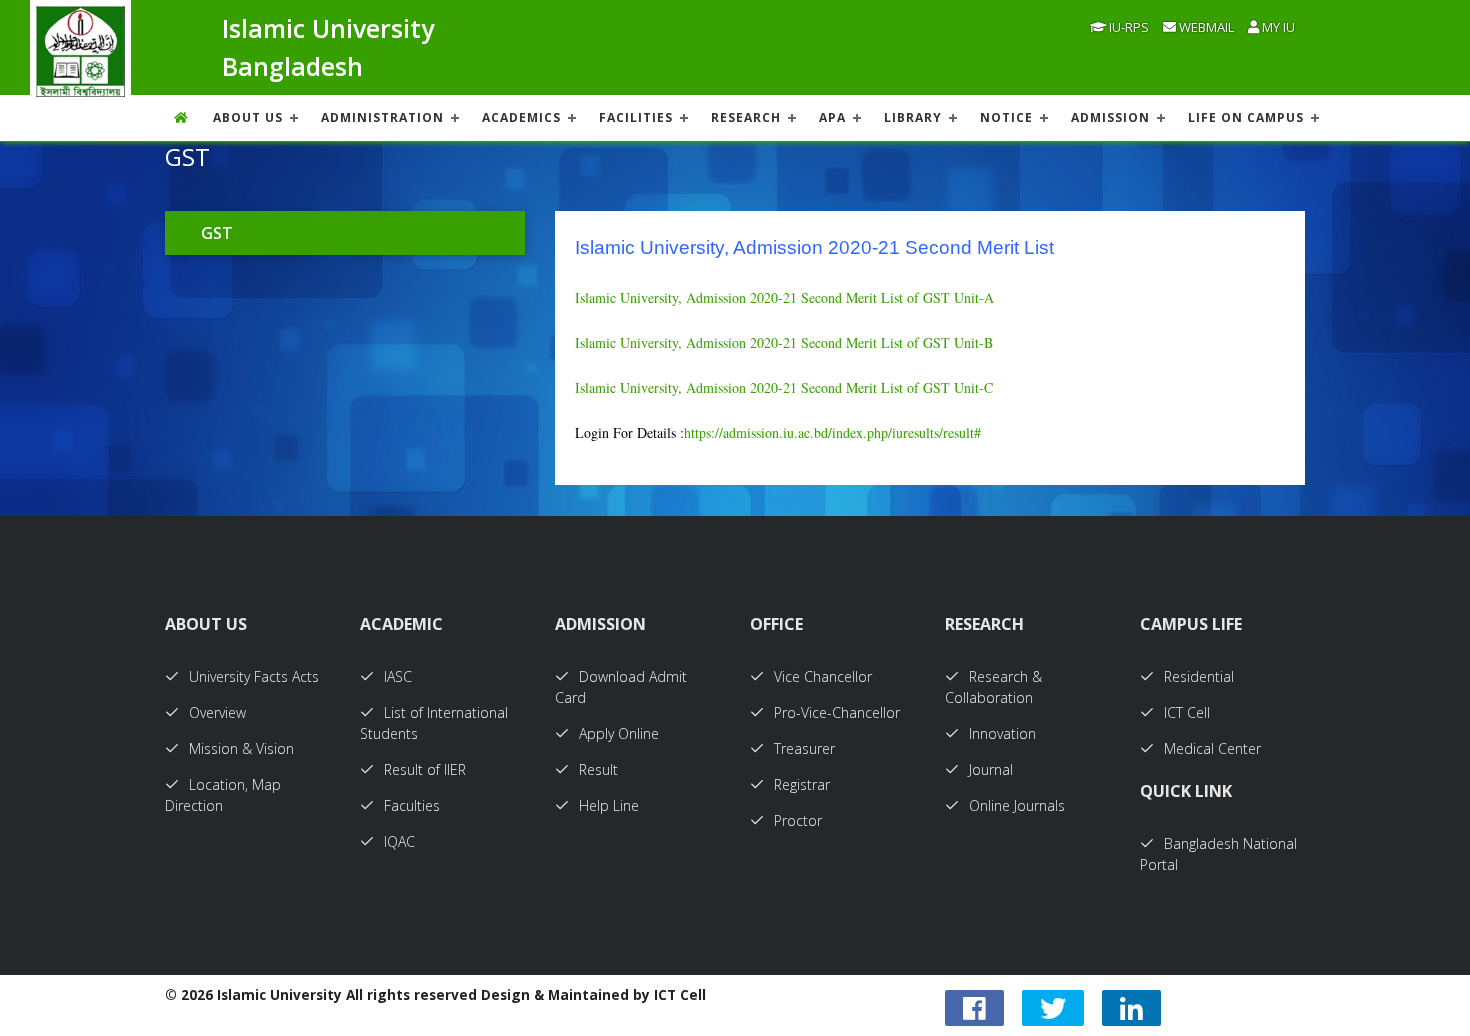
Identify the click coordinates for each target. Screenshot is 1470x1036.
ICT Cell (1187, 712)
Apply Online (619, 733)
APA (832, 117)
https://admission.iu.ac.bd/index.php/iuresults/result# (832, 432)
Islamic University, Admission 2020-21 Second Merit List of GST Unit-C (784, 387)
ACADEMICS (521, 117)
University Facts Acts (254, 676)
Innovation (1002, 733)
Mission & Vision (241, 748)
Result (598, 769)
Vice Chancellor (823, 676)
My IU (1277, 27)
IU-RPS (1127, 27)
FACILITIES (636, 117)
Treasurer (804, 748)
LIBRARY (913, 117)
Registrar (802, 784)
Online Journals (1017, 805)
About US (248, 117)
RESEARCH (746, 117)
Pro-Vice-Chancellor (837, 712)
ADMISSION (1110, 117)
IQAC (399, 841)
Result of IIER (425, 769)
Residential (1199, 676)
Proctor (798, 820)
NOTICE (1006, 117)
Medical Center (1212, 748)
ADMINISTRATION (382, 117)
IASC (398, 676)
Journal (991, 769)
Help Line (609, 805)
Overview (217, 712)
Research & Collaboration (993, 687)
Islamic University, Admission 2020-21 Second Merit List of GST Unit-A (784, 297)
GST (217, 233)
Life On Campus (1246, 117)
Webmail (1205, 27)
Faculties (412, 805)
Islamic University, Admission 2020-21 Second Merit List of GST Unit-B (784, 342)
